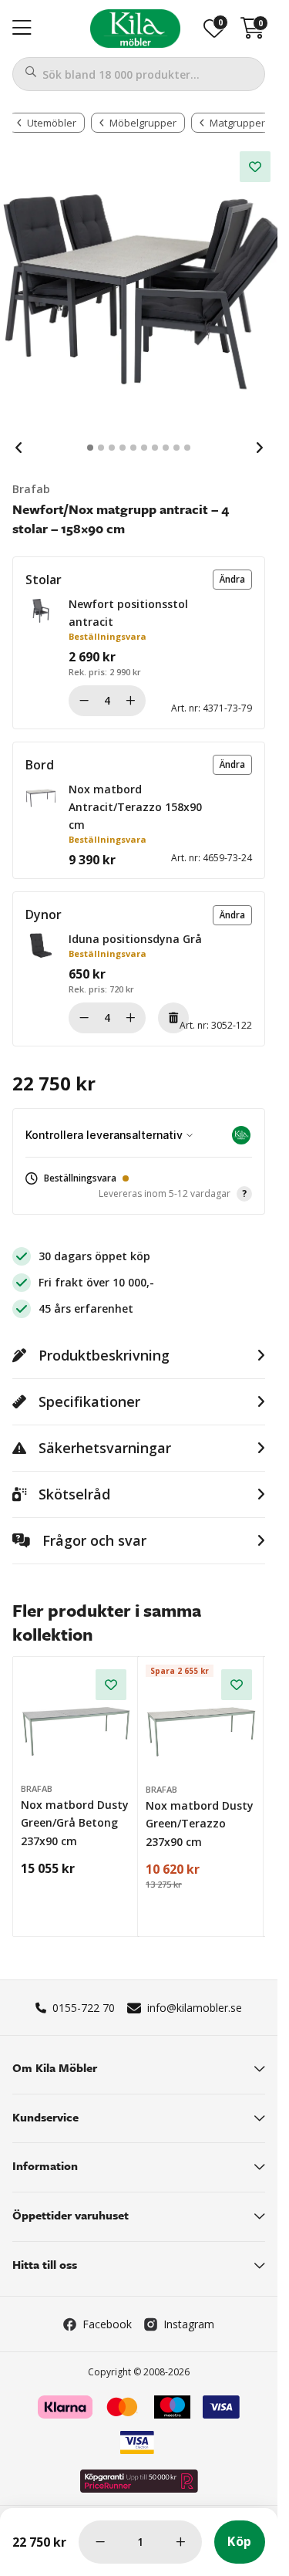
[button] (232, 580)
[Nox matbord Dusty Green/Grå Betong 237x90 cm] (76, 1720)
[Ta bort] (173, 1018)
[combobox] (139, 74)
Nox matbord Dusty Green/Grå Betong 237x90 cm (75, 1823)
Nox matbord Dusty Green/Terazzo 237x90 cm (200, 1824)
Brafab (31, 489)
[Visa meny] (22, 29)
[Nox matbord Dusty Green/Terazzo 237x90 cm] (201, 1720)
